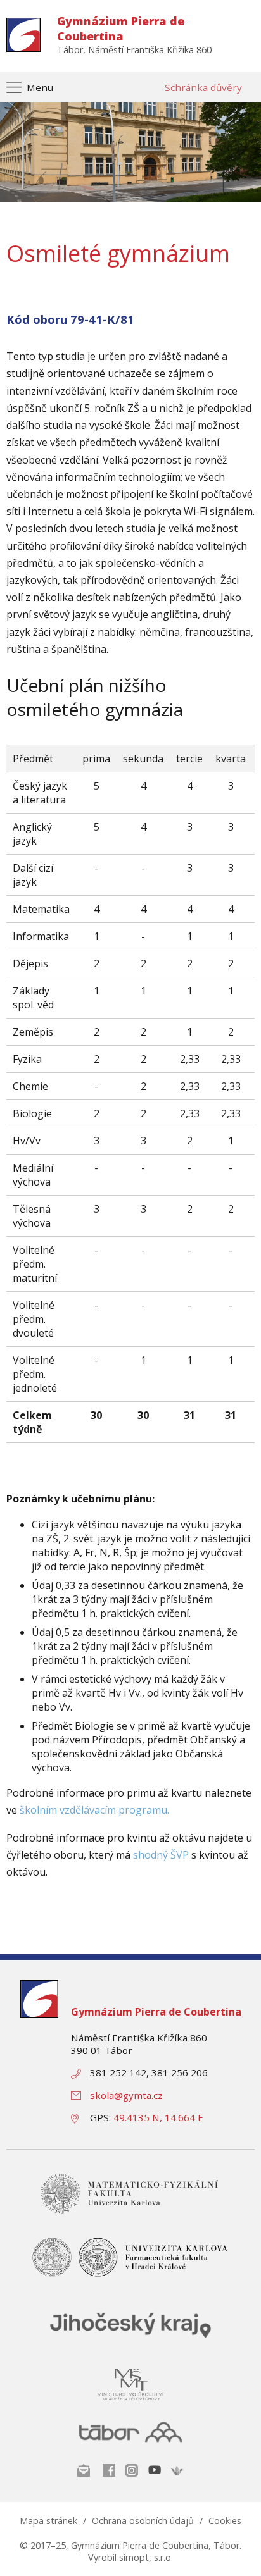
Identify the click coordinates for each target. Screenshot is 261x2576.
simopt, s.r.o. (146, 2557)
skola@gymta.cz (126, 2095)
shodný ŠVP (161, 1855)
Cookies (225, 2521)
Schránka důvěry (203, 87)
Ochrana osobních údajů (143, 2521)
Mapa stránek (48, 2521)
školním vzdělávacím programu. (94, 1810)
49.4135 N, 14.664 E (158, 2117)
